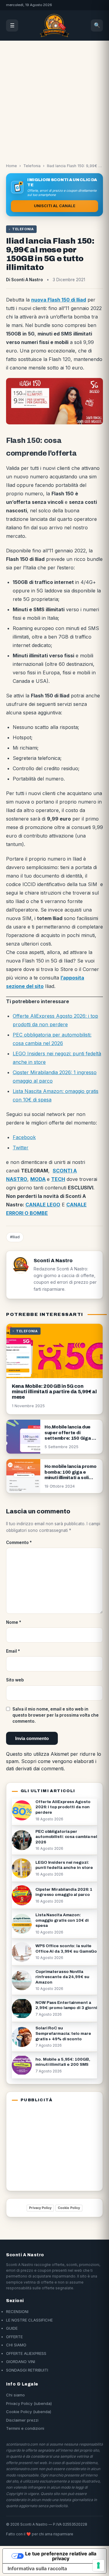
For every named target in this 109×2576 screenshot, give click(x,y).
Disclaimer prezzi (22, 2420)
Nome (14, 1622)
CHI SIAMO (16, 2345)
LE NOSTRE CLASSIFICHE (29, 2320)
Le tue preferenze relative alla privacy (61, 2556)
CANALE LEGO (43, 1205)
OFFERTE (14, 2337)
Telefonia (32, 166)
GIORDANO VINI (21, 2362)
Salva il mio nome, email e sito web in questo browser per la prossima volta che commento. (56, 1715)
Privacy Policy (40, 2208)
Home (12, 166)
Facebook (24, 1137)
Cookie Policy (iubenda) (29, 2412)
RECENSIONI (17, 2311)
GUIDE (12, 2328)
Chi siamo (15, 2395)
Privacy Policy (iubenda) (29, 2403)
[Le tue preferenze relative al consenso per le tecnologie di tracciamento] (98, 2565)
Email (13, 1651)
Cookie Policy (69, 2208)
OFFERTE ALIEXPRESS (26, 2353)
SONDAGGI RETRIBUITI (27, 2370)
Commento (19, 1543)
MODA (38, 1179)
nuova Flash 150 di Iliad (59, 300)
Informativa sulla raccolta (37, 2568)
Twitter (21, 1148)
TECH (58, 1179)
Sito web (15, 1680)
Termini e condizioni (25, 2428)
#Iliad (15, 1237)
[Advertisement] (54, 98)
